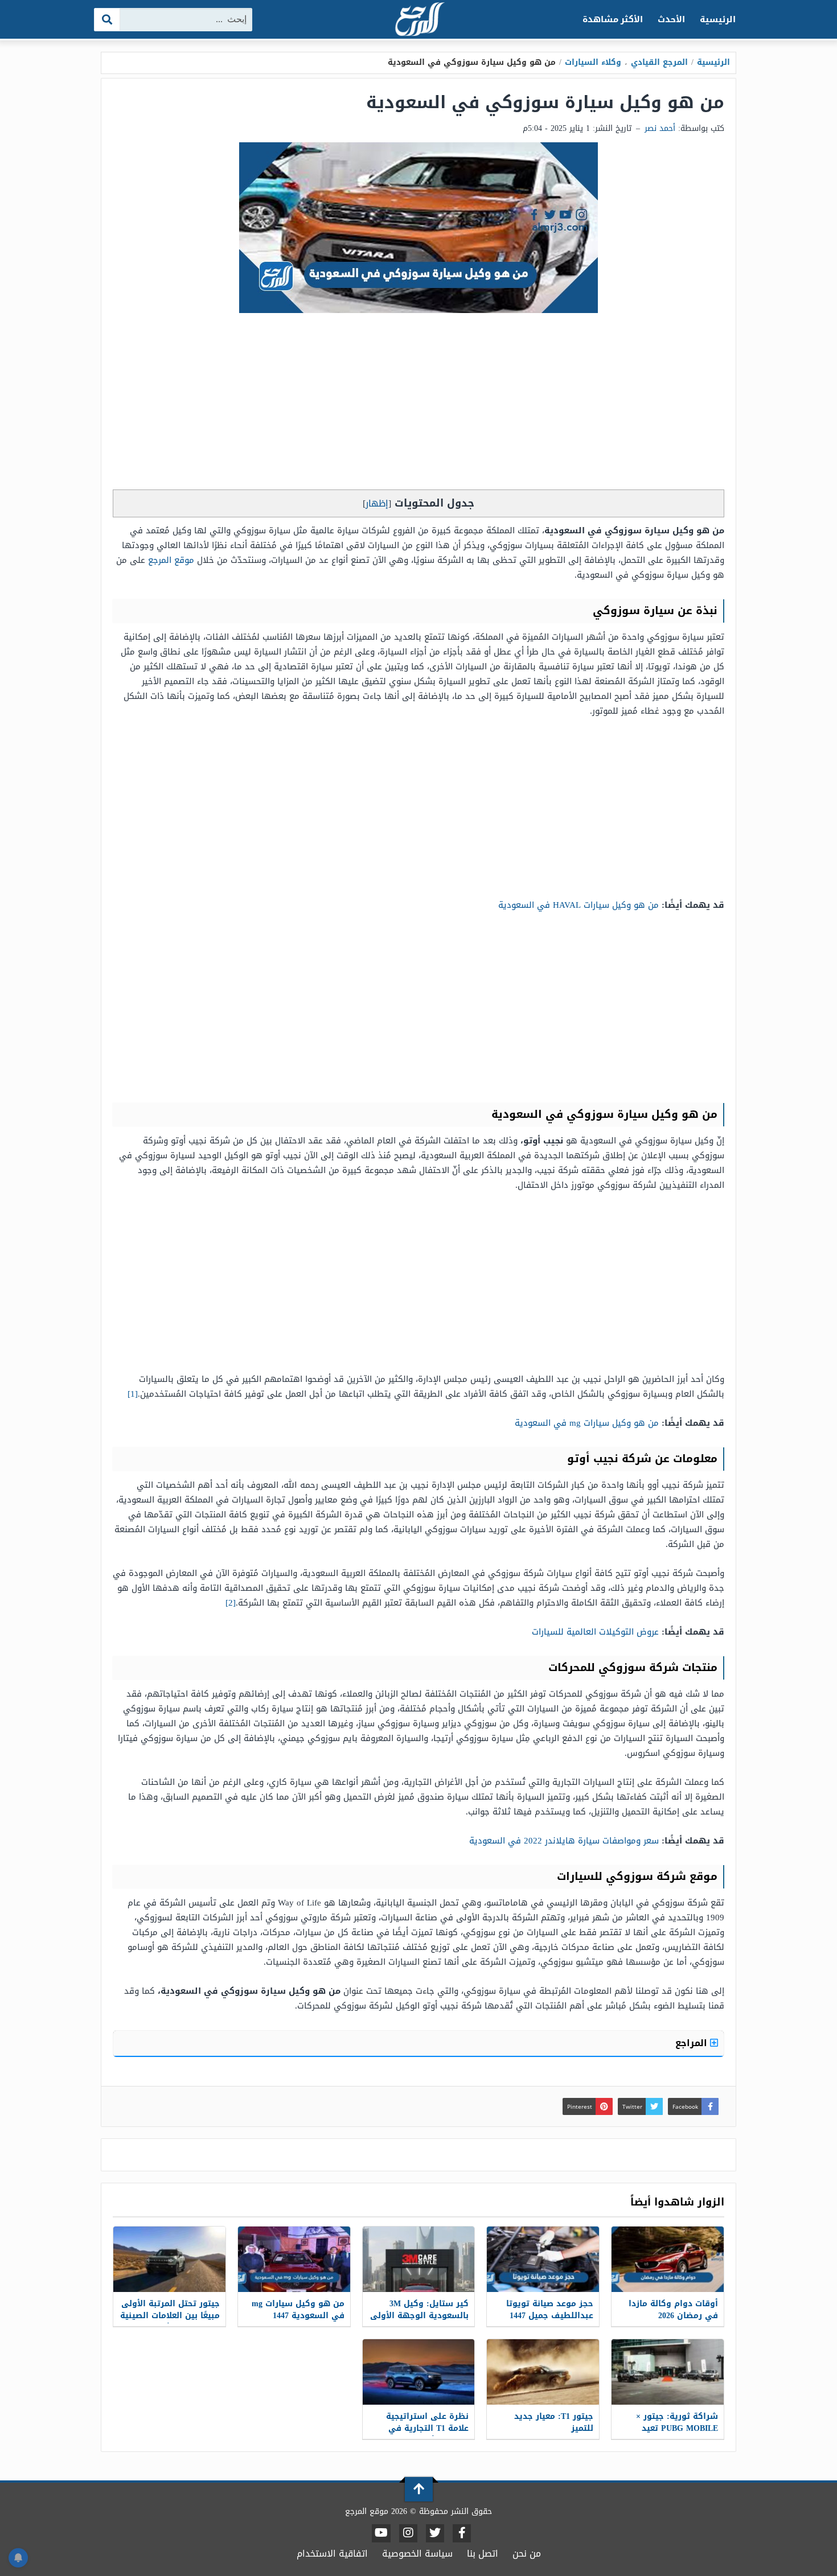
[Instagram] (408, 2533)
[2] (231, 1603)
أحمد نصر (660, 128)
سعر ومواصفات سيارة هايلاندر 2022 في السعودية (564, 1841)
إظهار (377, 503)
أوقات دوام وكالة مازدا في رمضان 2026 (673, 2310)
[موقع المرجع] (419, 20)
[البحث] (107, 20)
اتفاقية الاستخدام (332, 2554)
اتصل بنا (483, 2554)
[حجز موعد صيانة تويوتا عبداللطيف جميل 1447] (543, 2259)
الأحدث (671, 19)
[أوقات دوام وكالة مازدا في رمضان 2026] (668, 2259)
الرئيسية (718, 19)
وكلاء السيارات (593, 62)
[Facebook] (462, 2533)
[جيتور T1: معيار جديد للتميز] (543, 2372)
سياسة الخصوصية (417, 2554)
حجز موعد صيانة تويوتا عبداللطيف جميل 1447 (550, 2310)
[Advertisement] (419, 404)
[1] (133, 1394)
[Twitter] (435, 2533)
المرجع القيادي (659, 62)
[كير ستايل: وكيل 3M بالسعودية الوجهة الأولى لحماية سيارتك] (419, 2259)
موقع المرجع (171, 560)
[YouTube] (381, 2533)
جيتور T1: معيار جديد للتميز (554, 2422)
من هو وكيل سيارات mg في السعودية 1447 (298, 2310)
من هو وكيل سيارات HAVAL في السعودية (578, 905)
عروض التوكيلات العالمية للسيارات (595, 1632)
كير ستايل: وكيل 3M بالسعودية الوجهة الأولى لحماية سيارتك (419, 2316)
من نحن (527, 2554)
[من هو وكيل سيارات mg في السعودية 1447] (294, 2259)
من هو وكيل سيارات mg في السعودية (587, 1423)
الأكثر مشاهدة (613, 19)
